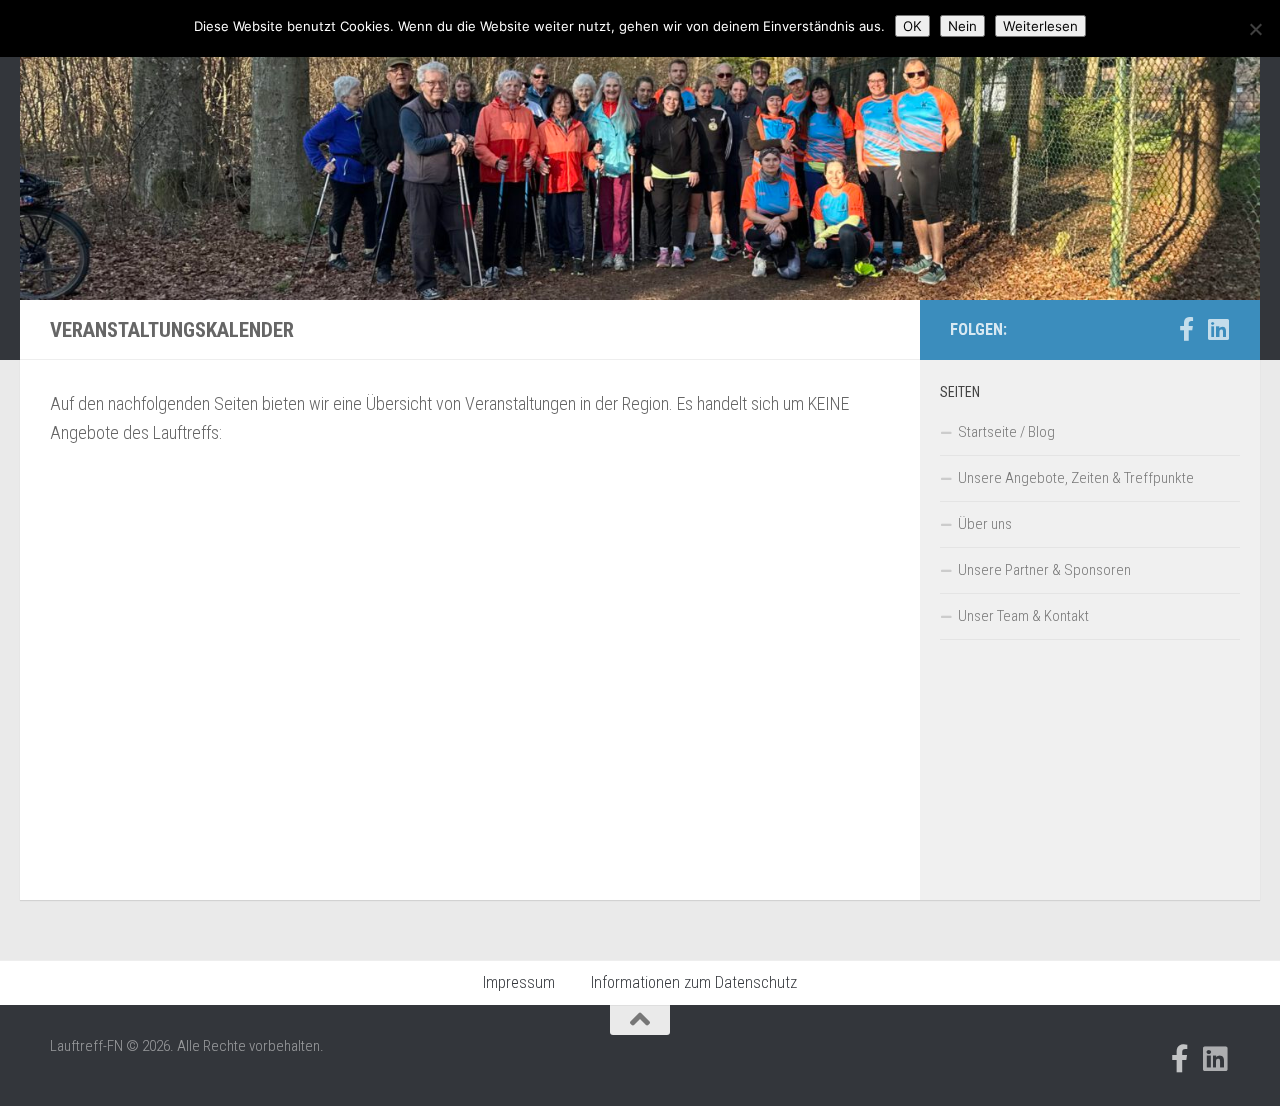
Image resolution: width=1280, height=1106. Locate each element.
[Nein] (1255, 29)
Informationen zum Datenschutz (694, 982)
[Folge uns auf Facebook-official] (1186, 329)
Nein (962, 26)
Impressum (519, 982)
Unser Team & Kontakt (1023, 616)
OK (912, 26)
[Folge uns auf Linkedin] (1218, 329)
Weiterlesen (1040, 26)
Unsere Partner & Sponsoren (1044, 570)
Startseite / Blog (1006, 432)
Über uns (985, 524)
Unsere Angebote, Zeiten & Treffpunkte (1076, 478)
